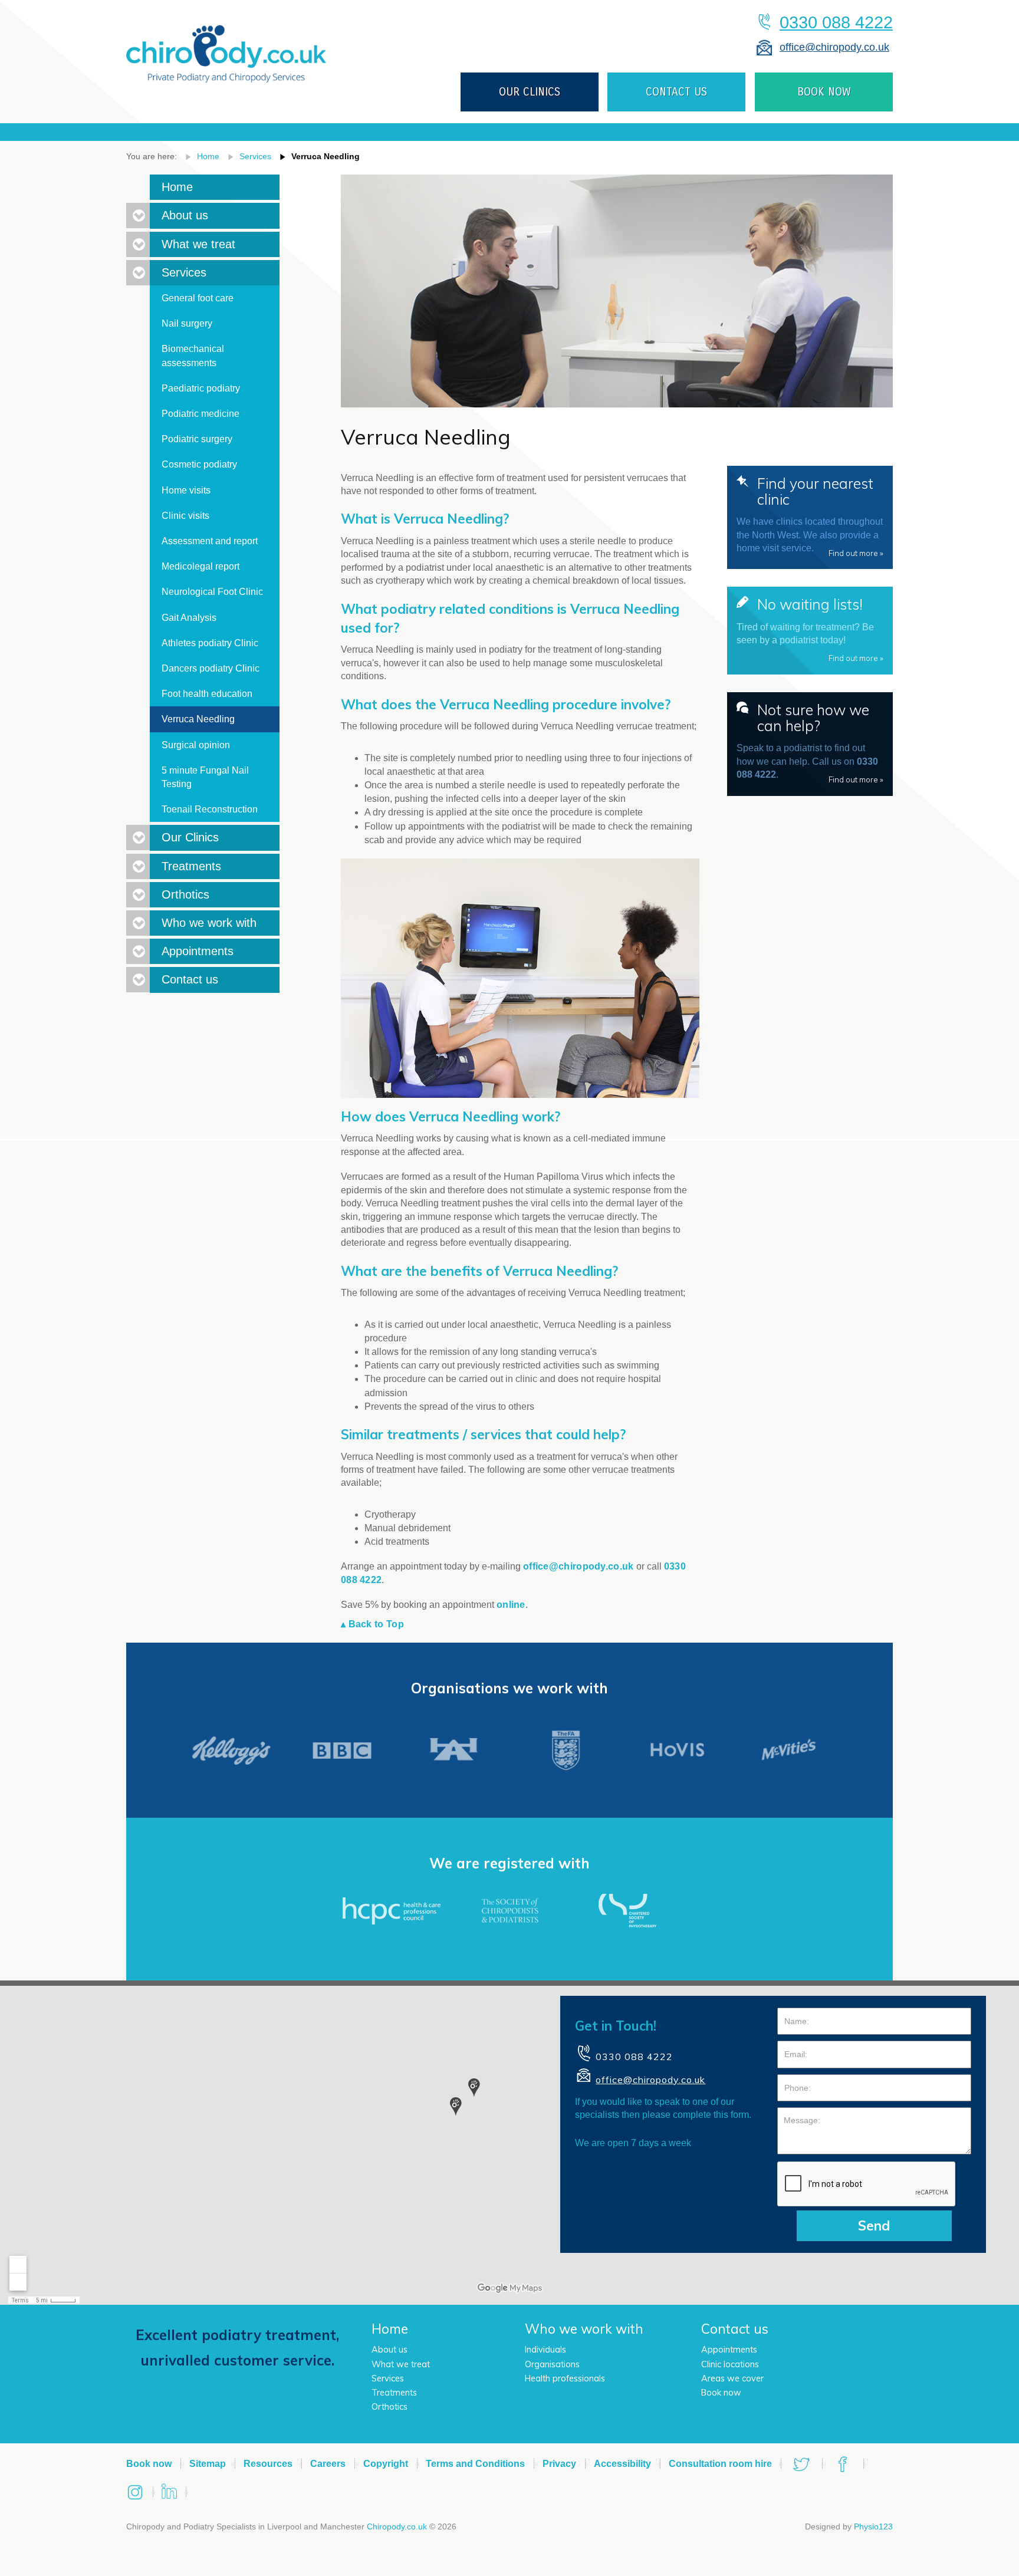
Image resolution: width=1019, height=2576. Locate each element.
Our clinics (530, 92)
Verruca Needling (326, 156)
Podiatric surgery (197, 439)
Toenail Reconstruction (210, 809)
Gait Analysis (189, 618)
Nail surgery (187, 323)
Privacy (559, 2464)
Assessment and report (210, 541)
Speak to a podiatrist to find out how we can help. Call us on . (810, 742)
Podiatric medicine (200, 414)
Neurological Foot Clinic (212, 592)
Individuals (545, 2350)
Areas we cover (732, 2378)
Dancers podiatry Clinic (211, 668)
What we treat (198, 244)
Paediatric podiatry (201, 388)
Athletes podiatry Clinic (210, 643)
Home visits (186, 490)
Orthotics (185, 894)
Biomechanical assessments (193, 356)
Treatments (191, 866)
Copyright (386, 2464)
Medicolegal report (200, 566)
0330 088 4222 (836, 22)
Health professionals (565, 2378)
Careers (328, 2464)
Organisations (552, 2364)
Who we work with (209, 923)
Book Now (824, 92)
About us (185, 215)
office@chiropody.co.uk (834, 47)
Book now (721, 2393)
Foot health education (207, 694)
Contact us (676, 92)
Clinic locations (730, 2364)
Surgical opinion (196, 745)
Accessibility (622, 2464)
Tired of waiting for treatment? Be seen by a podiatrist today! (810, 629)
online (511, 1605)
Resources (268, 2464)
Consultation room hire (720, 2464)
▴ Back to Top (372, 1624)
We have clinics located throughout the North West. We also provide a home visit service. (810, 516)
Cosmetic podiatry (199, 464)
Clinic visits (185, 516)
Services (255, 156)
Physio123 (873, 2526)
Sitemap (208, 2464)
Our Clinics (190, 837)
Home (208, 156)
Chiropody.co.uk (397, 2526)
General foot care (198, 298)
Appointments (198, 951)
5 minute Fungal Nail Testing (205, 777)
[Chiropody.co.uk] (226, 44)
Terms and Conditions (475, 2464)
